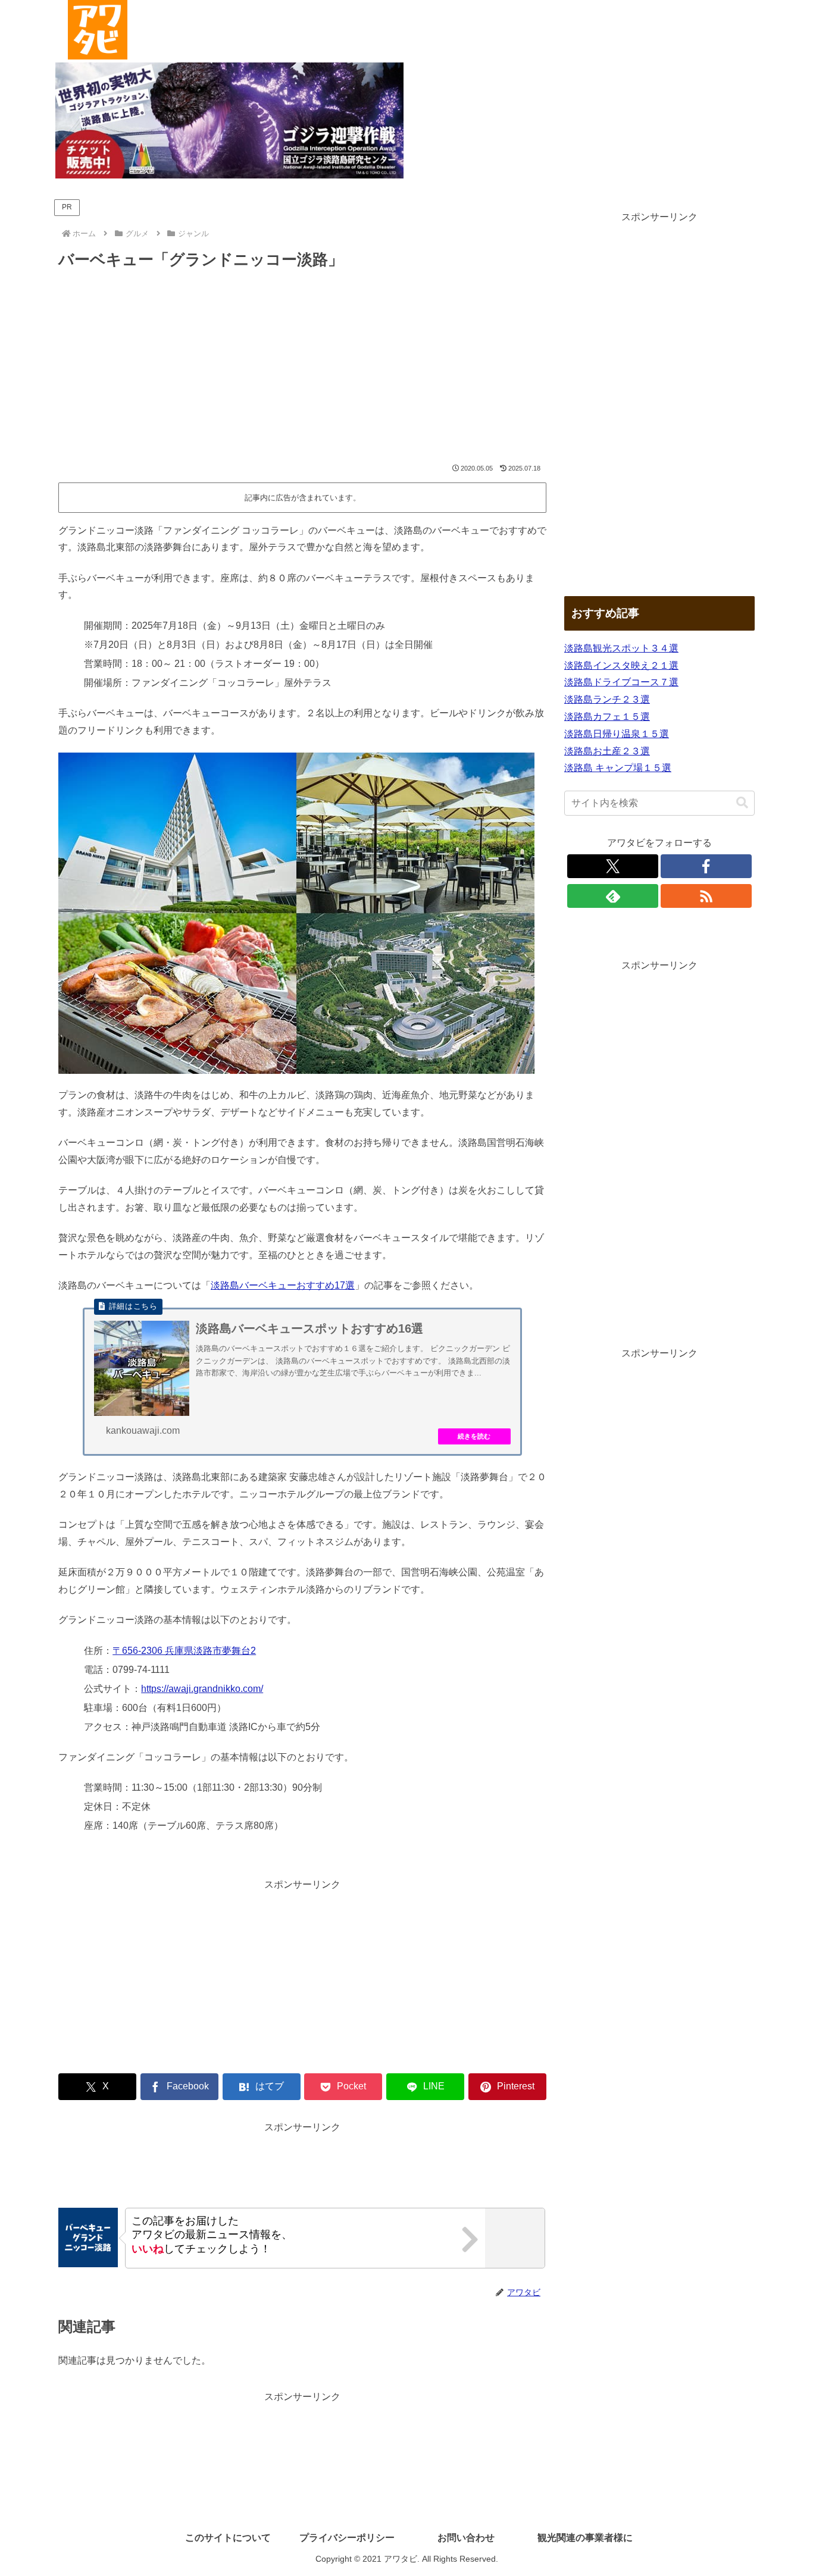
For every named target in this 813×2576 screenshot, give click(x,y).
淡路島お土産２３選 (607, 751)
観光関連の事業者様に (585, 2538)
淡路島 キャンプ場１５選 (618, 768)
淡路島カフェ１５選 (607, 717)
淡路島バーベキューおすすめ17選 (283, 1285)
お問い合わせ (466, 2538)
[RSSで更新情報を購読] (706, 896)
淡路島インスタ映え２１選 (621, 665)
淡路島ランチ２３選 (607, 699)
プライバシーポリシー (347, 2538)
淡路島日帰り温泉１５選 (617, 734)
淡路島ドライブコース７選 (621, 682)
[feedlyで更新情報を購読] (613, 896)
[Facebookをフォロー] (706, 866)
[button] (742, 803)
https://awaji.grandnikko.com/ (202, 1689)
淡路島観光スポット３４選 (621, 648)
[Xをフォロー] (613, 866)
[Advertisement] (302, 368)
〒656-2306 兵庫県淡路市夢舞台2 (184, 1651)
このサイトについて (228, 2538)
